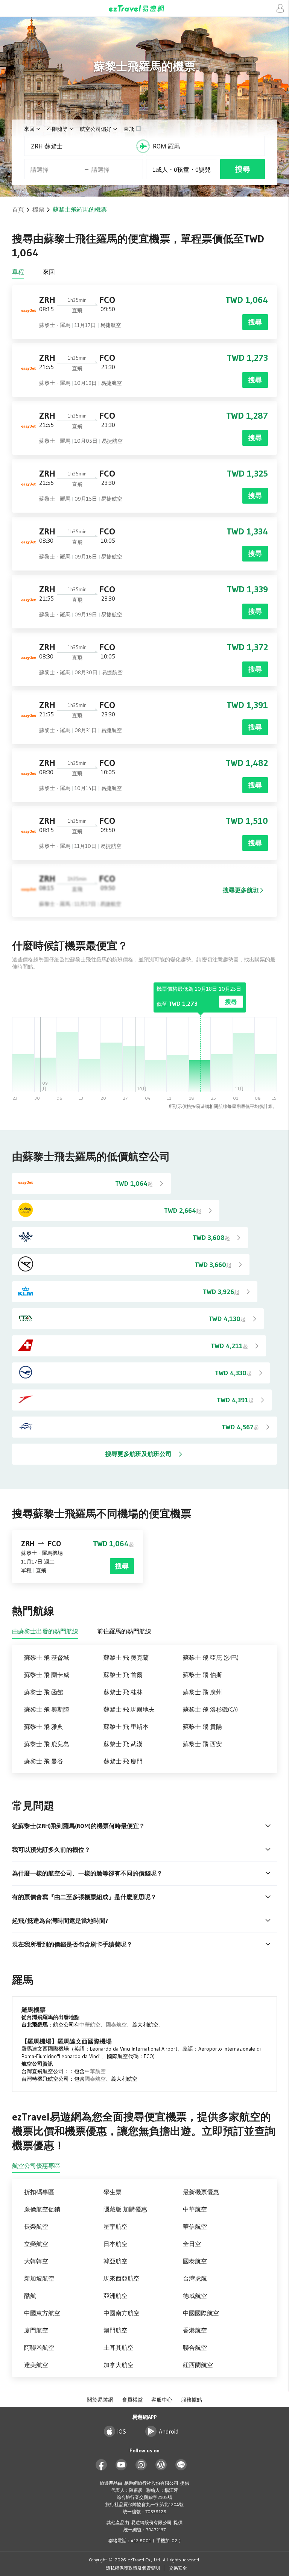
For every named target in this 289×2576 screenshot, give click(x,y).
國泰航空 (116, 2025)
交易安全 (178, 2568)
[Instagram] (141, 2465)
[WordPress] (161, 2465)
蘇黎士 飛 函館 (44, 1692)
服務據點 (192, 2400)
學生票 (113, 2192)
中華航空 (90, 2025)
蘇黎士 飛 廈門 (123, 1761)
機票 (38, 209)
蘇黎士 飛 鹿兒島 (47, 1744)
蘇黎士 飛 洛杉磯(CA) (210, 1709)
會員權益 (132, 2400)
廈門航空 (36, 2330)
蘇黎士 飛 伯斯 (202, 1675)
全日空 (192, 2244)
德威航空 (195, 2296)
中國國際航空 (201, 2313)
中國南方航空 (122, 2313)
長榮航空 (36, 2226)
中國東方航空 (42, 2313)
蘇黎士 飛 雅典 (44, 1727)
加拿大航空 (119, 2365)
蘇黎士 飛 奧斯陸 (47, 1709)
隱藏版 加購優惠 (125, 2209)
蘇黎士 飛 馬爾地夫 (129, 1709)
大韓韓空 (36, 2261)
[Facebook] (101, 2465)
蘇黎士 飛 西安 (202, 1744)
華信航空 (195, 2226)
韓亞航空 (116, 2261)
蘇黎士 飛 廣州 (202, 1692)
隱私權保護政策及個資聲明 (133, 2568)
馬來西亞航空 (122, 2278)
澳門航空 (116, 2330)
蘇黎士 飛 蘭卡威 (47, 1675)
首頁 (18, 209)
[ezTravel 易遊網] (144, 8)
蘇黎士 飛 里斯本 (126, 1727)
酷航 (30, 2296)
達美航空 (36, 2365)
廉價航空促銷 (42, 2209)
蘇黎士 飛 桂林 (123, 1692)
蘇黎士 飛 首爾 (123, 1675)
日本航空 (116, 2244)
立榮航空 (36, 2244)
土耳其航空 (119, 2347)
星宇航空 (116, 2226)
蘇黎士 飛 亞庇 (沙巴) (211, 1657)
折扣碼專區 (39, 2192)
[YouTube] (121, 2465)
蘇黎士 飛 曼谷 (44, 1761)
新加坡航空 (39, 2278)
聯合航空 (195, 2347)
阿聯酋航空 (39, 2347)
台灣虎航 (195, 2278)
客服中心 (162, 2400)
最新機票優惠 (201, 2192)
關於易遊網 (100, 2400)
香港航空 (195, 2330)
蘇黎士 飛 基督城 (47, 1657)
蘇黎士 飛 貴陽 (202, 1727)
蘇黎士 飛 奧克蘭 (126, 1657)
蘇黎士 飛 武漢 (123, 1744)
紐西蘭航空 (198, 2365)
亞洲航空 (116, 2296)
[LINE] (181, 2465)
